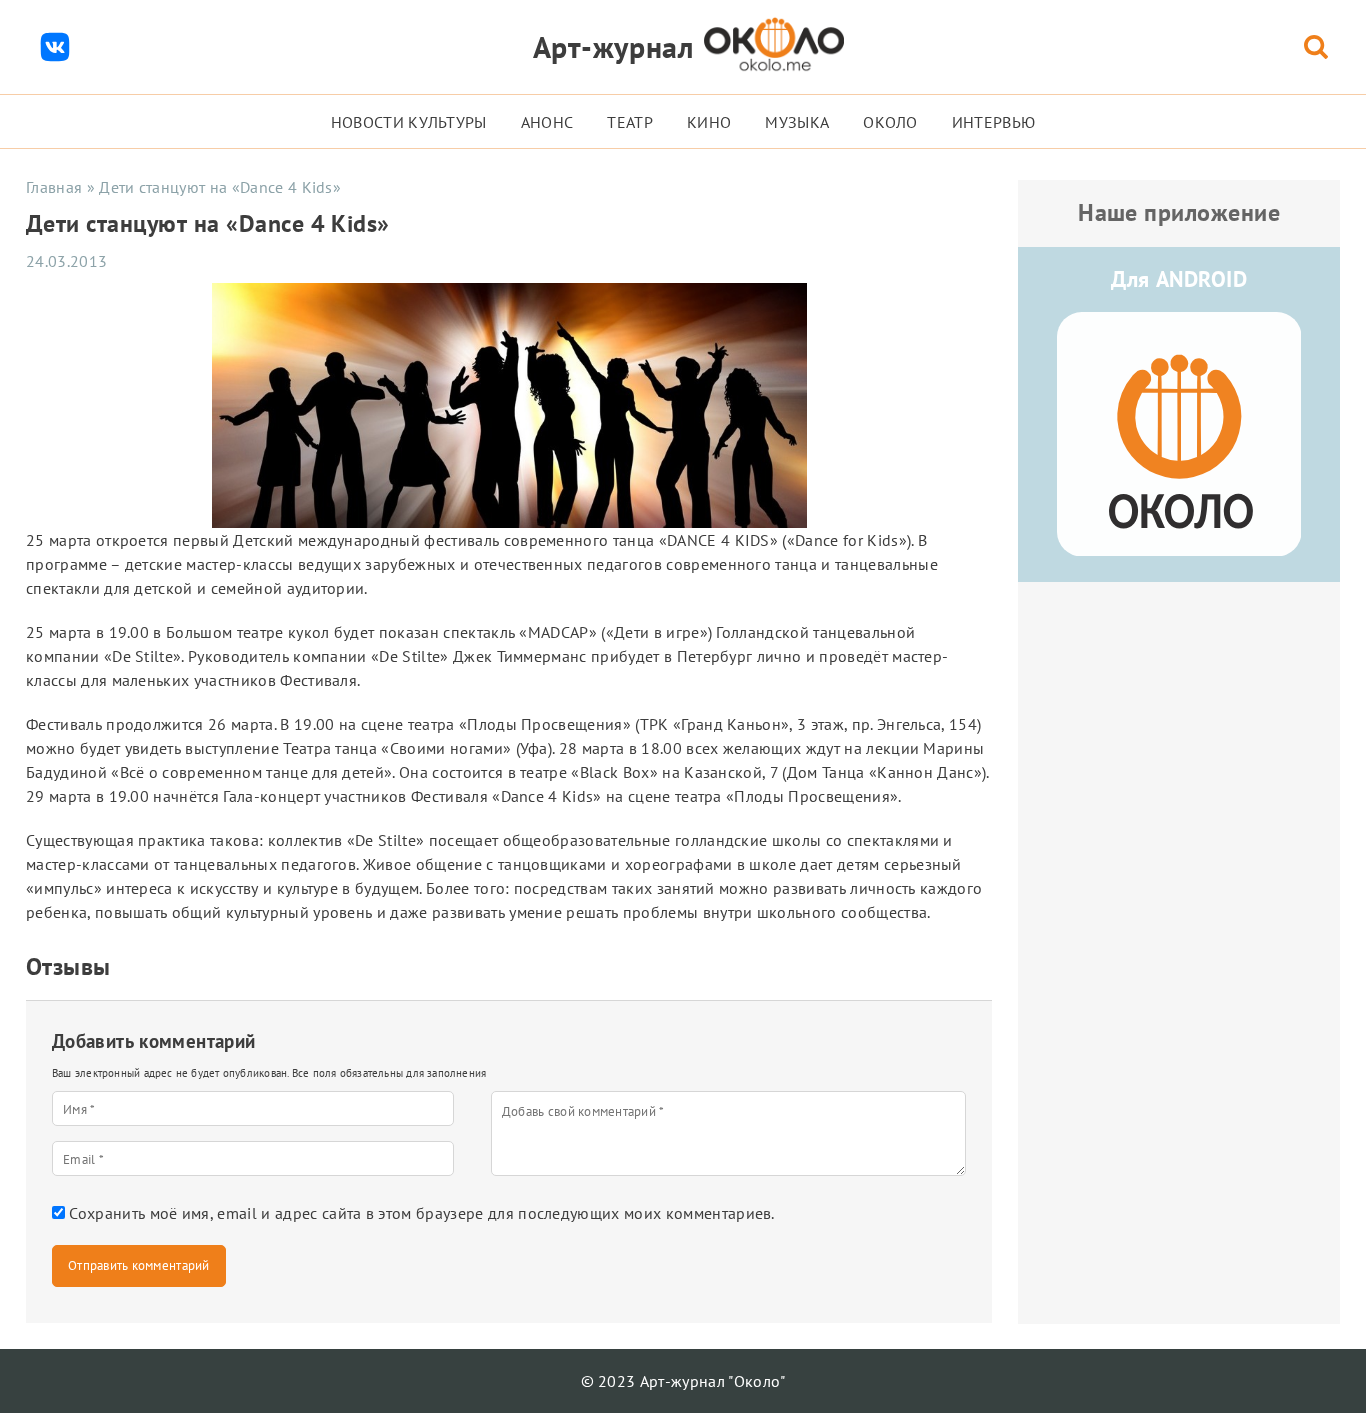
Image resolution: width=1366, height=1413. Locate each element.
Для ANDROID (1179, 279)
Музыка (797, 122)
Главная (54, 187)
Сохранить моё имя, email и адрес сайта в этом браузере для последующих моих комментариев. (421, 1213)
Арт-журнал (613, 46)
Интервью (994, 122)
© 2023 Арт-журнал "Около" (683, 1381)
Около (890, 122)
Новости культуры (409, 122)
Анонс (547, 122)
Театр (630, 122)
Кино (709, 122)
